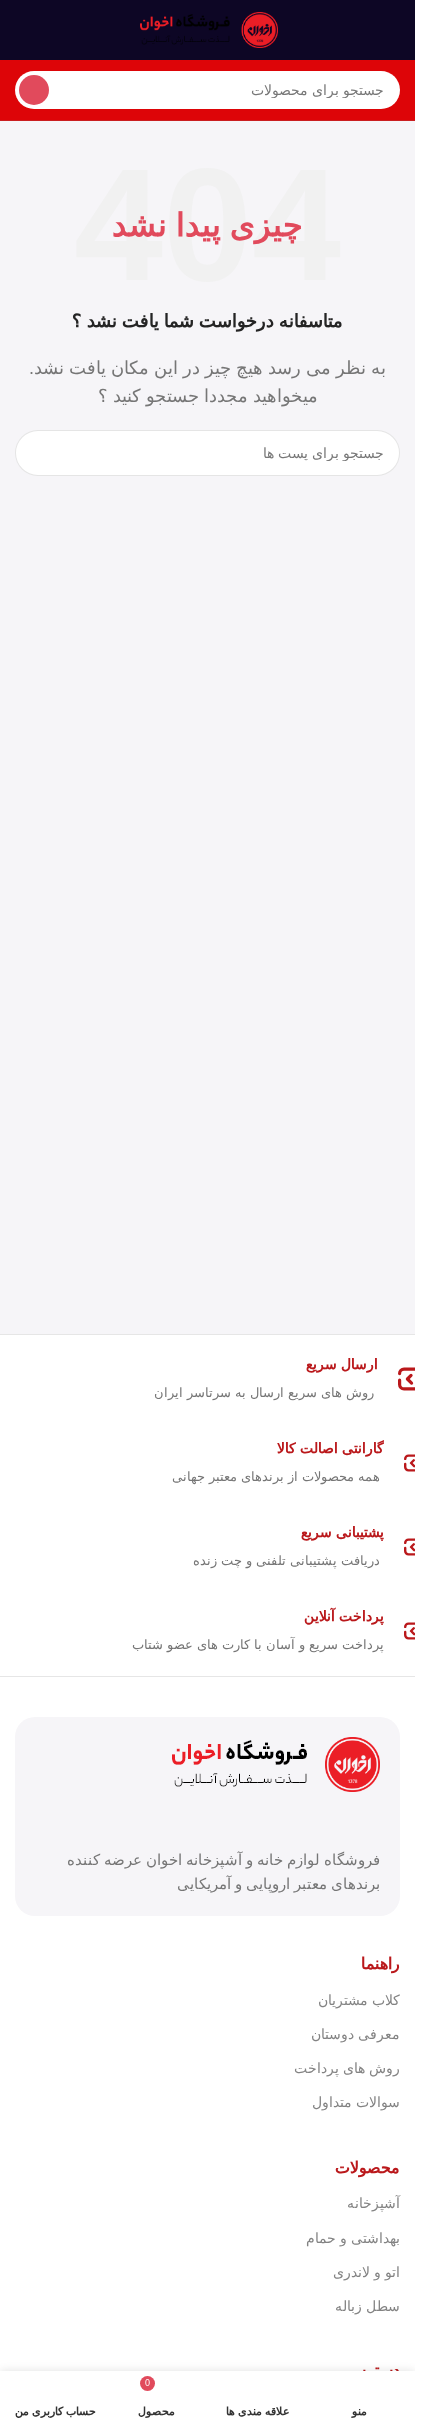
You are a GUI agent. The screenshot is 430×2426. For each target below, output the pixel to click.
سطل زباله (367, 2306)
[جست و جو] (34, 90)
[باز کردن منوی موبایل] (392, 30)
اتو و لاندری (366, 2272)
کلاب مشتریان (359, 2000)
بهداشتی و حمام (353, 2238)
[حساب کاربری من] (23, 30)
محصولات (367, 2167)
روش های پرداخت (347, 2068)
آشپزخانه (373, 2203)
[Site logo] (208, 28)
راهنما (380, 1963)
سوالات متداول (356, 2102)
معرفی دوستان (355, 2034)
